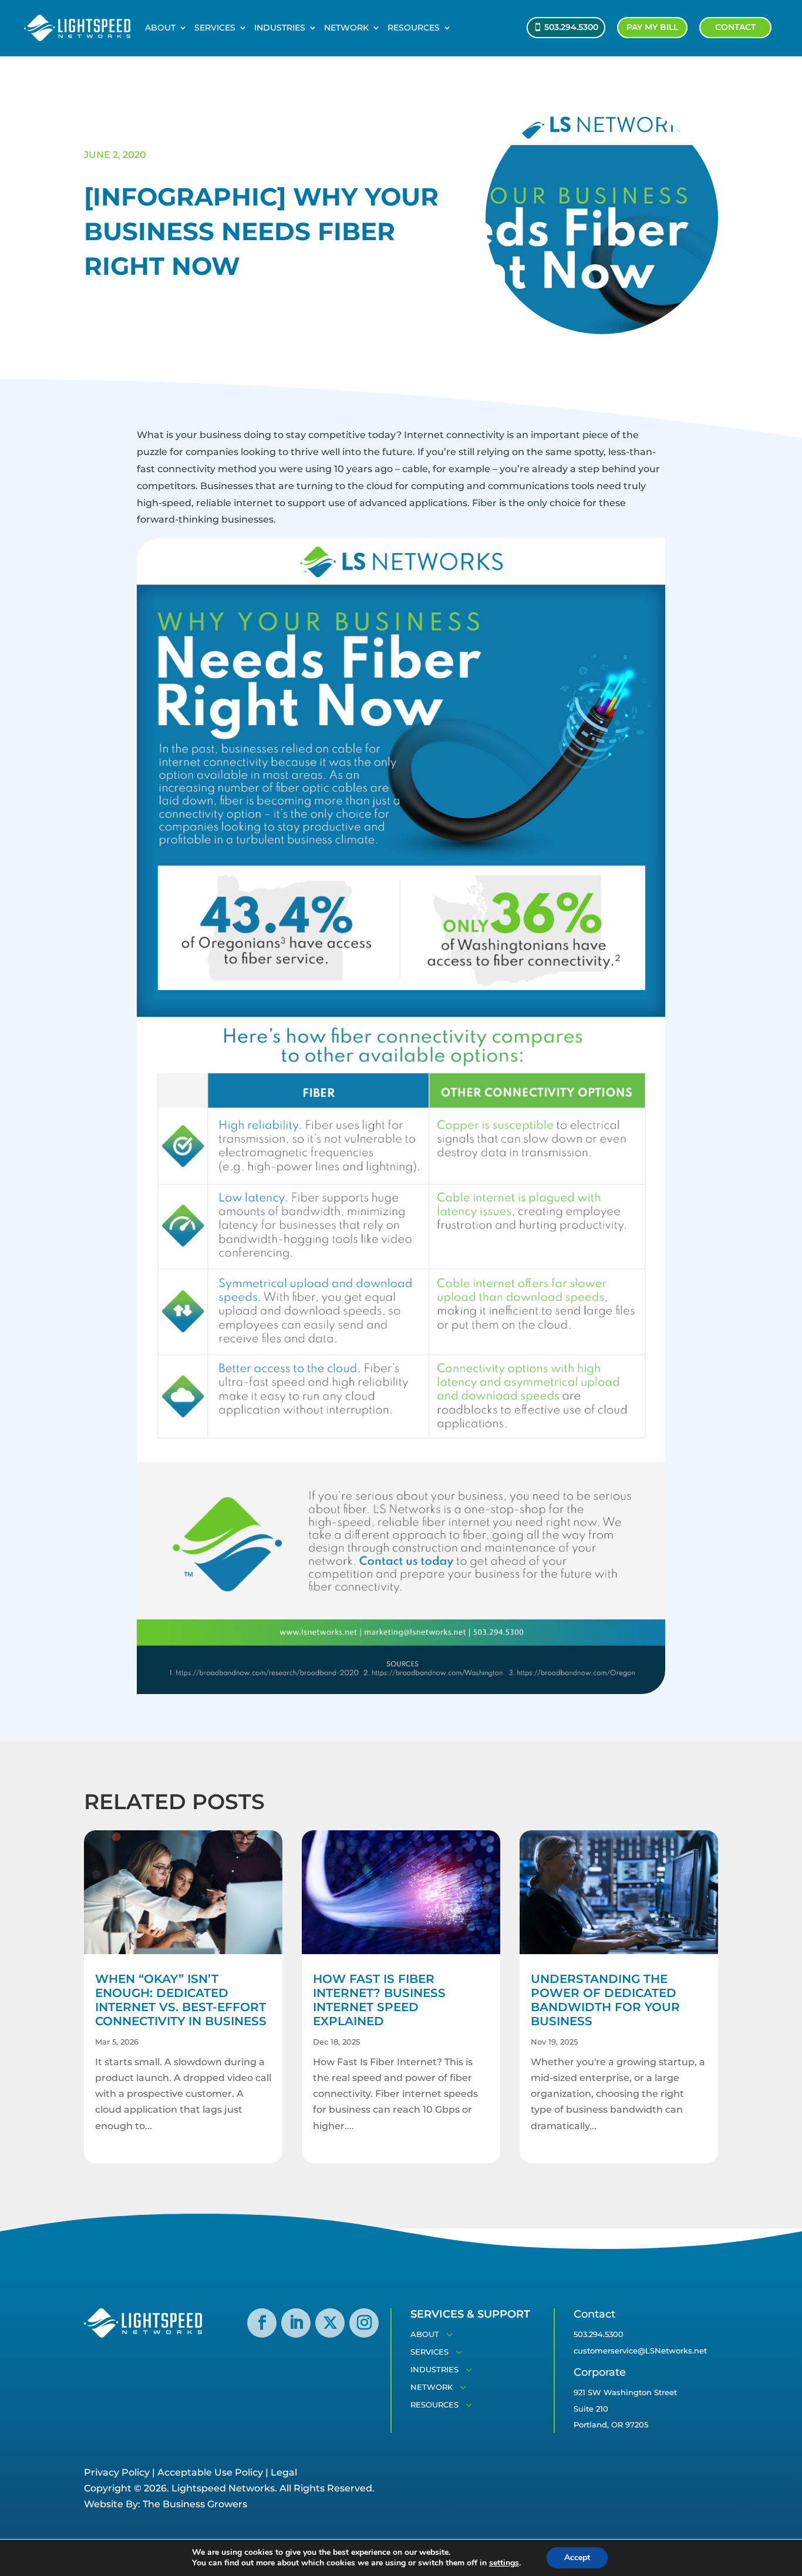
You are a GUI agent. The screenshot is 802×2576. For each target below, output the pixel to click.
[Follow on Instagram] (364, 2323)
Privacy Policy (117, 2472)
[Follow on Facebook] (262, 2323)
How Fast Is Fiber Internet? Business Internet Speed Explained (379, 2000)
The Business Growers (195, 2504)
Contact (735, 27)
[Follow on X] (330, 2323)
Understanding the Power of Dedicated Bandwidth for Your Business (605, 2000)
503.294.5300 (571, 27)
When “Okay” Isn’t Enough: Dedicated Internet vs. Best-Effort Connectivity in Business (181, 2000)
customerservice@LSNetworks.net (640, 2351)
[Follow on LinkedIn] (296, 2323)
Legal (284, 2472)
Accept (577, 2558)
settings (504, 2563)
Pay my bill (652, 27)
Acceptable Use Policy (210, 2472)
